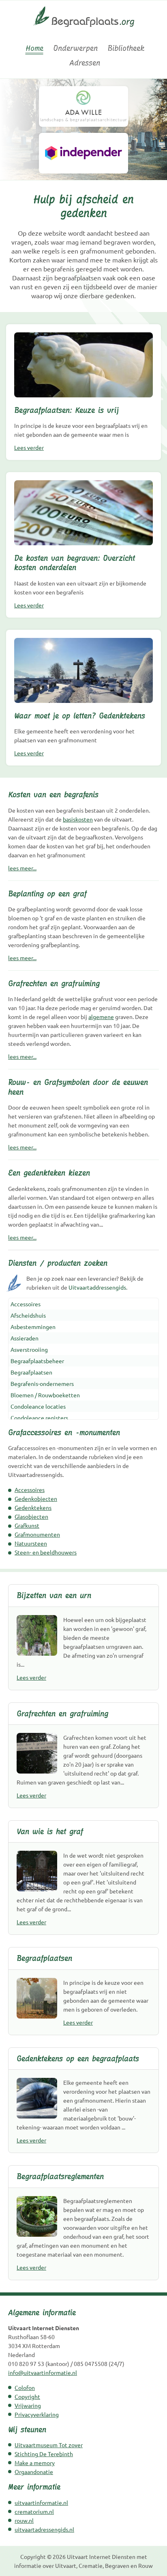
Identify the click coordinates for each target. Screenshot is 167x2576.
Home (34, 48)
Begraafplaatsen (31, 1372)
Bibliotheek (126, 48)
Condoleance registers (39, 1418)
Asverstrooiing (29, 1349)
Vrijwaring (28, 2405)
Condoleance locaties (38, 1406)
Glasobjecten (31, 1516)
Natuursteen (31, 1543)
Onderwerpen (75, 48)
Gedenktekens (33, 1507)
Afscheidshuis (28, 1315)
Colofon (25, 2387)
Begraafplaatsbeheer (37, 1361)
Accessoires (26, 1304)
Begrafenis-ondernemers (42, 1383)
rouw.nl (24, 2520)
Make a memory (35, 2463)
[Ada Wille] (83, 106)
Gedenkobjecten (36, 1498)
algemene (101, 1017)
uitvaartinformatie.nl (41, 2502)
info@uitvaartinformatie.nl (43, 2372)
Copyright (27, 2396)
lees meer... (22, 868)
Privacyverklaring (37, 2414)
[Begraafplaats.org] (84, 30)
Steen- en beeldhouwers (46, 1552)
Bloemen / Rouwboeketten (45, 1395)
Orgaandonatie (34, 2472)
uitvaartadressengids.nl (44, 2529)
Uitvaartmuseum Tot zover (49, 2445)
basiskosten (78, 819)
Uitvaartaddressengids (97, 1287)
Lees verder (29, 447)
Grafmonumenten (37, 1534)
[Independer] (83, 153)
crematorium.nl (34, 2511)
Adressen (85, 63)
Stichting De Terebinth (44, 2454)
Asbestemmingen (33, 1327)
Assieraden (25, 1338)
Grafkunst (27, 1525)
